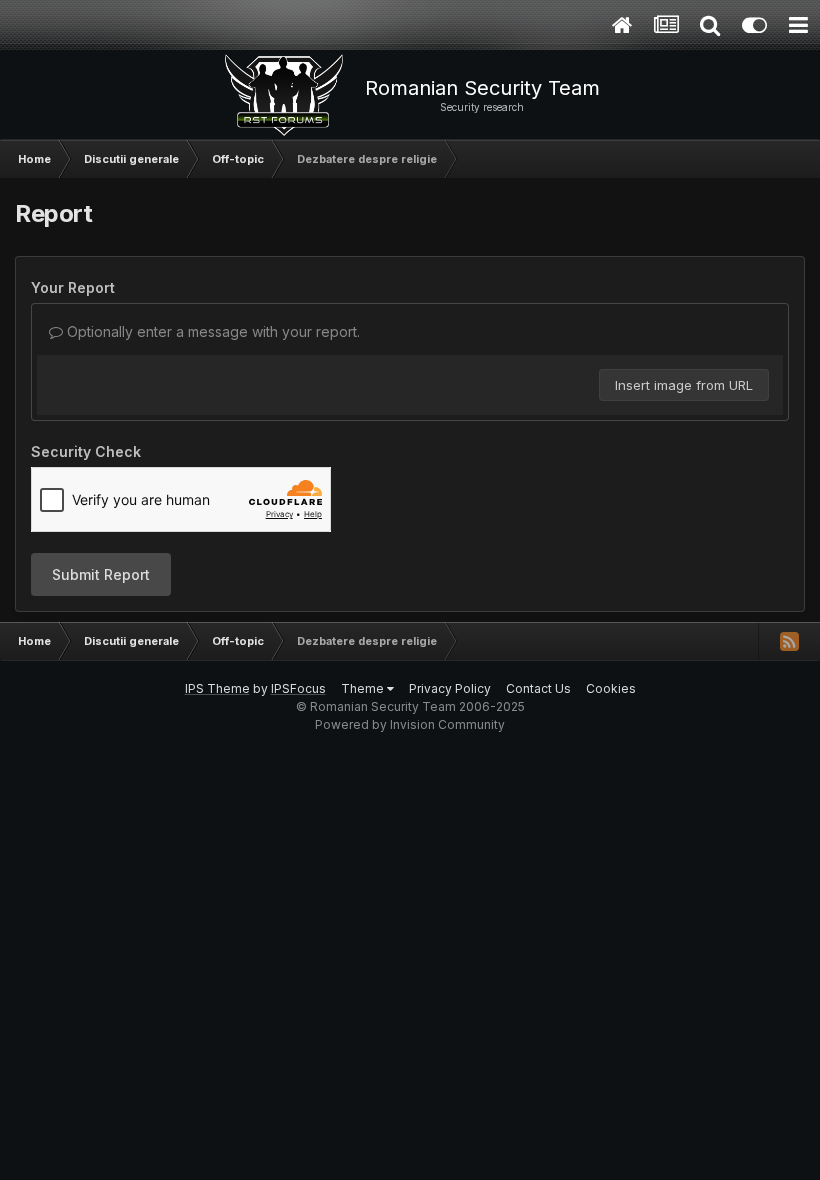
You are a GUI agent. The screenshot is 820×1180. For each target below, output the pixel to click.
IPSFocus (298, 688)
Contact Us (538, 688)
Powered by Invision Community (410, 724)
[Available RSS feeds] (789, 641)
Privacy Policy (450, 688)
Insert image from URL (684, 385)
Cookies (611, 688)
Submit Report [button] (101, 574)
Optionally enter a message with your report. (211, 331)
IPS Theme (217, 688)
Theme (364, 688)
